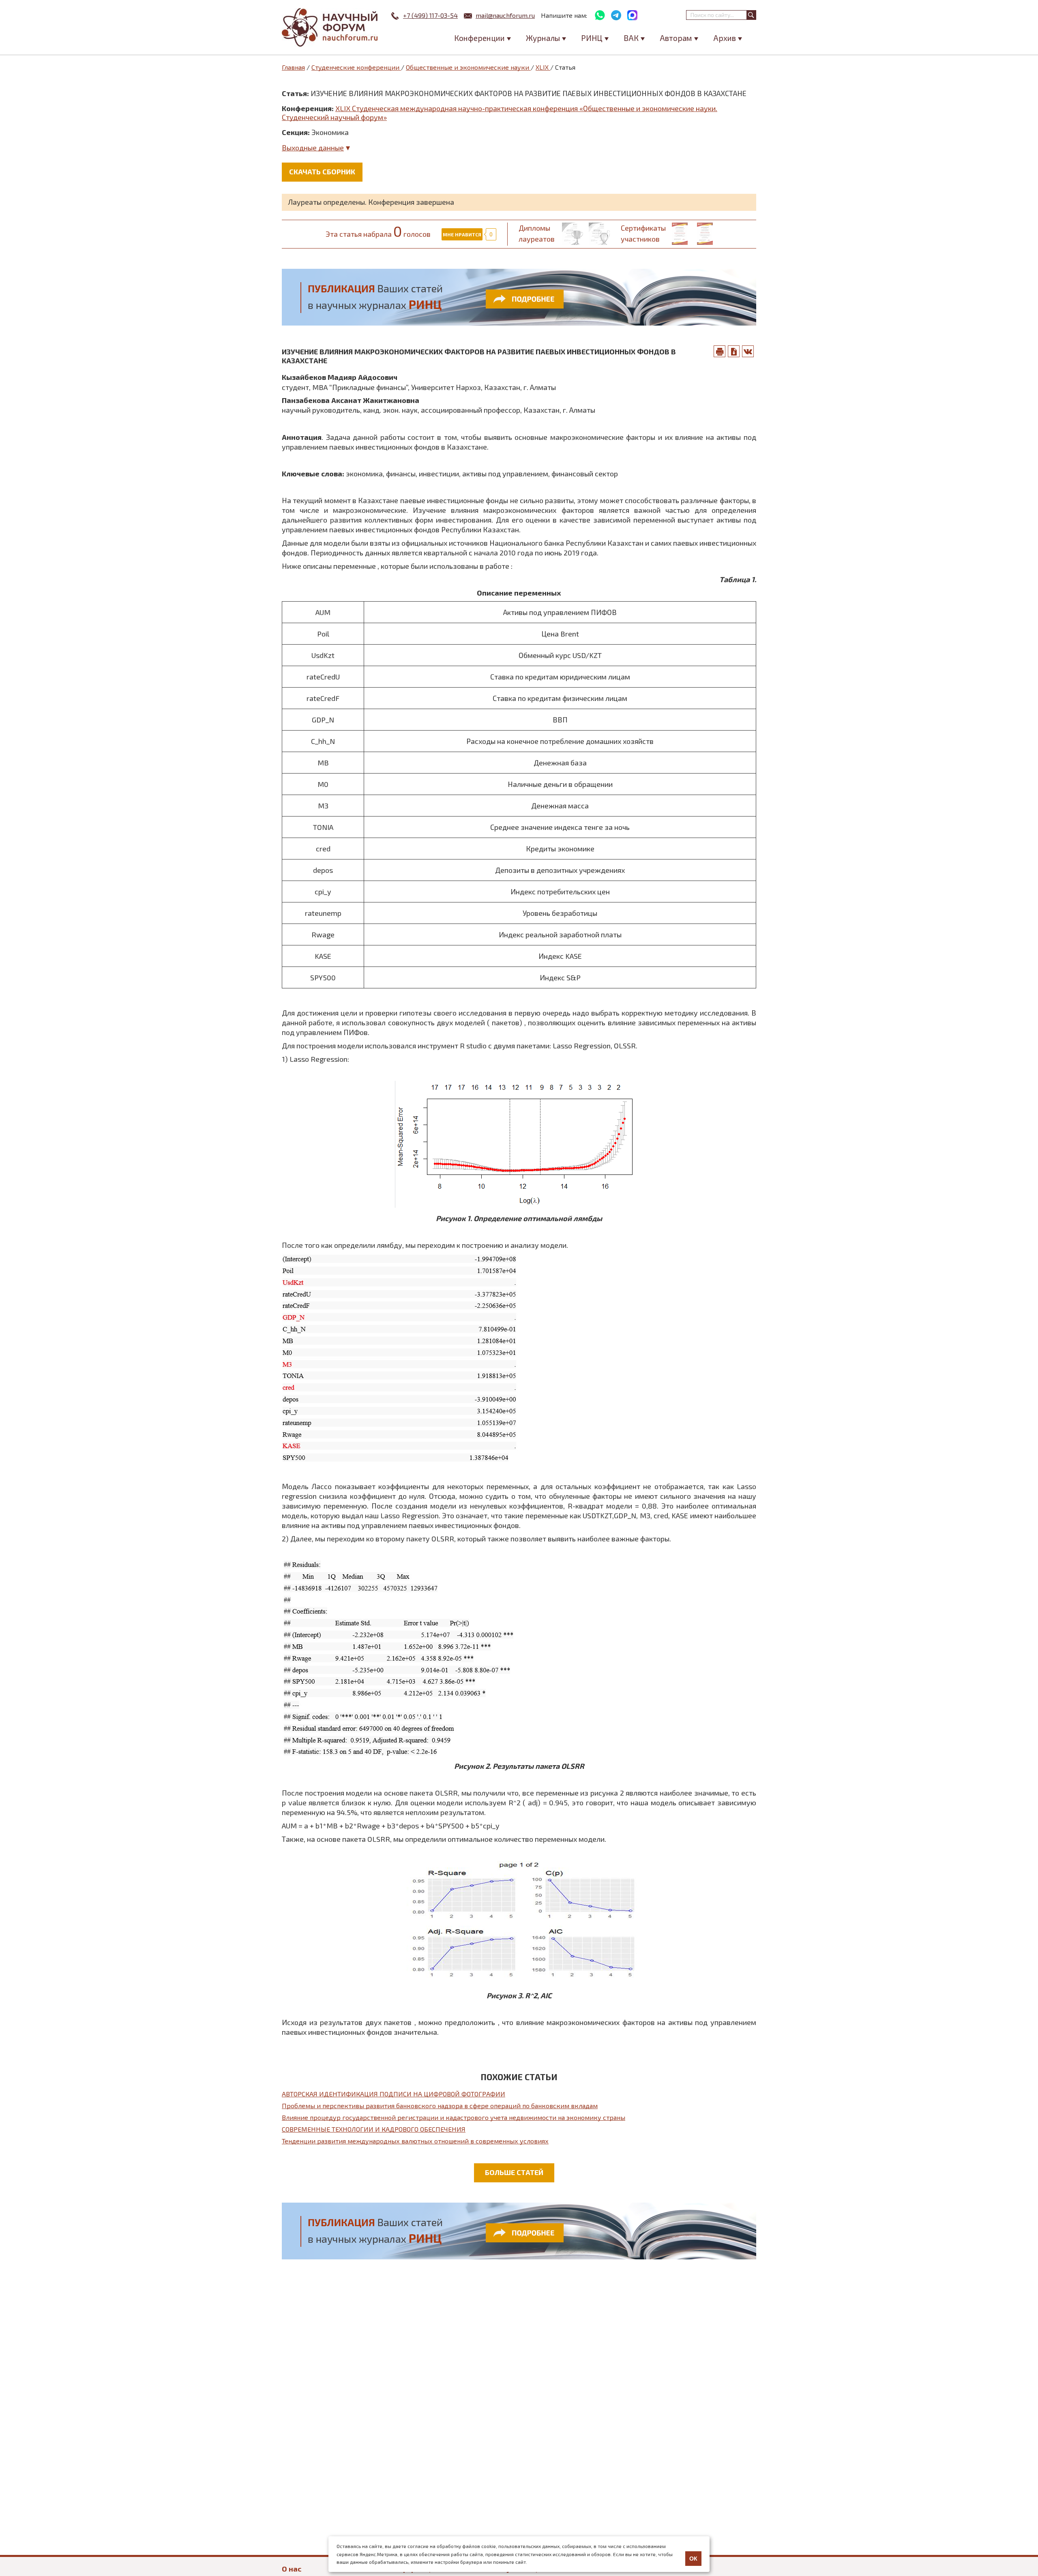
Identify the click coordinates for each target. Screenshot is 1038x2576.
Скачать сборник (322, 171)
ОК (693, 2559)
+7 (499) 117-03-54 (430, 15)
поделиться (748, 351)
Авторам (676, 38)
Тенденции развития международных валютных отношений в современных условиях (415, 2141)
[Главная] (330, 27)
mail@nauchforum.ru (505, 15)
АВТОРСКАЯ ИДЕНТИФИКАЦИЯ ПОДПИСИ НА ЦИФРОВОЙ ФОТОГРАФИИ (394, 2094)
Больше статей (514, 2172)
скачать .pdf (734, 351)
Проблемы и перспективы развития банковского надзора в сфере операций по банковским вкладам (440, 2106)
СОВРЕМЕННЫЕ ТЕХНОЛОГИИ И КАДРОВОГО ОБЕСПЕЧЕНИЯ (374, 2129)
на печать (720, 351)
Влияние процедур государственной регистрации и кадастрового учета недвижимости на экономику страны (454, 2117)
